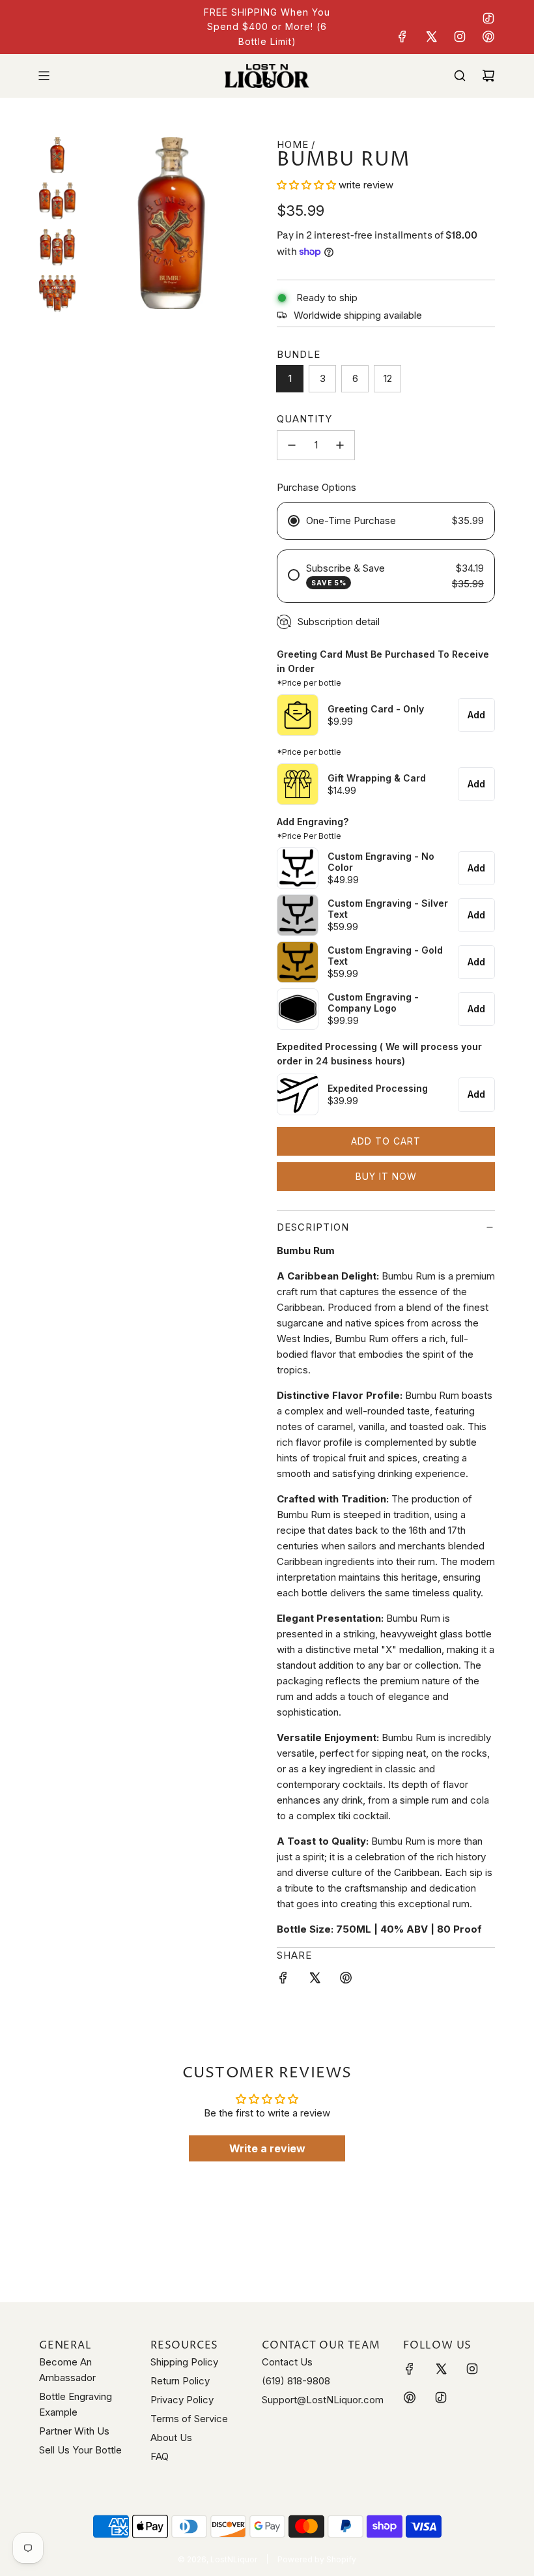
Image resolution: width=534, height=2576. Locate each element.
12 (388, 378)
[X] (431, 37)
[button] (308, 185)
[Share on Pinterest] (346, 1980)
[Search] (460, 76)
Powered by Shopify (317, 2559)
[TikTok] (488, 18)
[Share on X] (315, 1980)
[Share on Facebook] (283, 1980)
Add (476, 715)
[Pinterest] (488, 37)
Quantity (304, 419)
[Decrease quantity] (292, 445)
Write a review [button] (267, 2148)
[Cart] (488, 76)
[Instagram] (460, 37)
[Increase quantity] (340, 445)
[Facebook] (402, 37)
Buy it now (386, 1176)
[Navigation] (44, 76)
